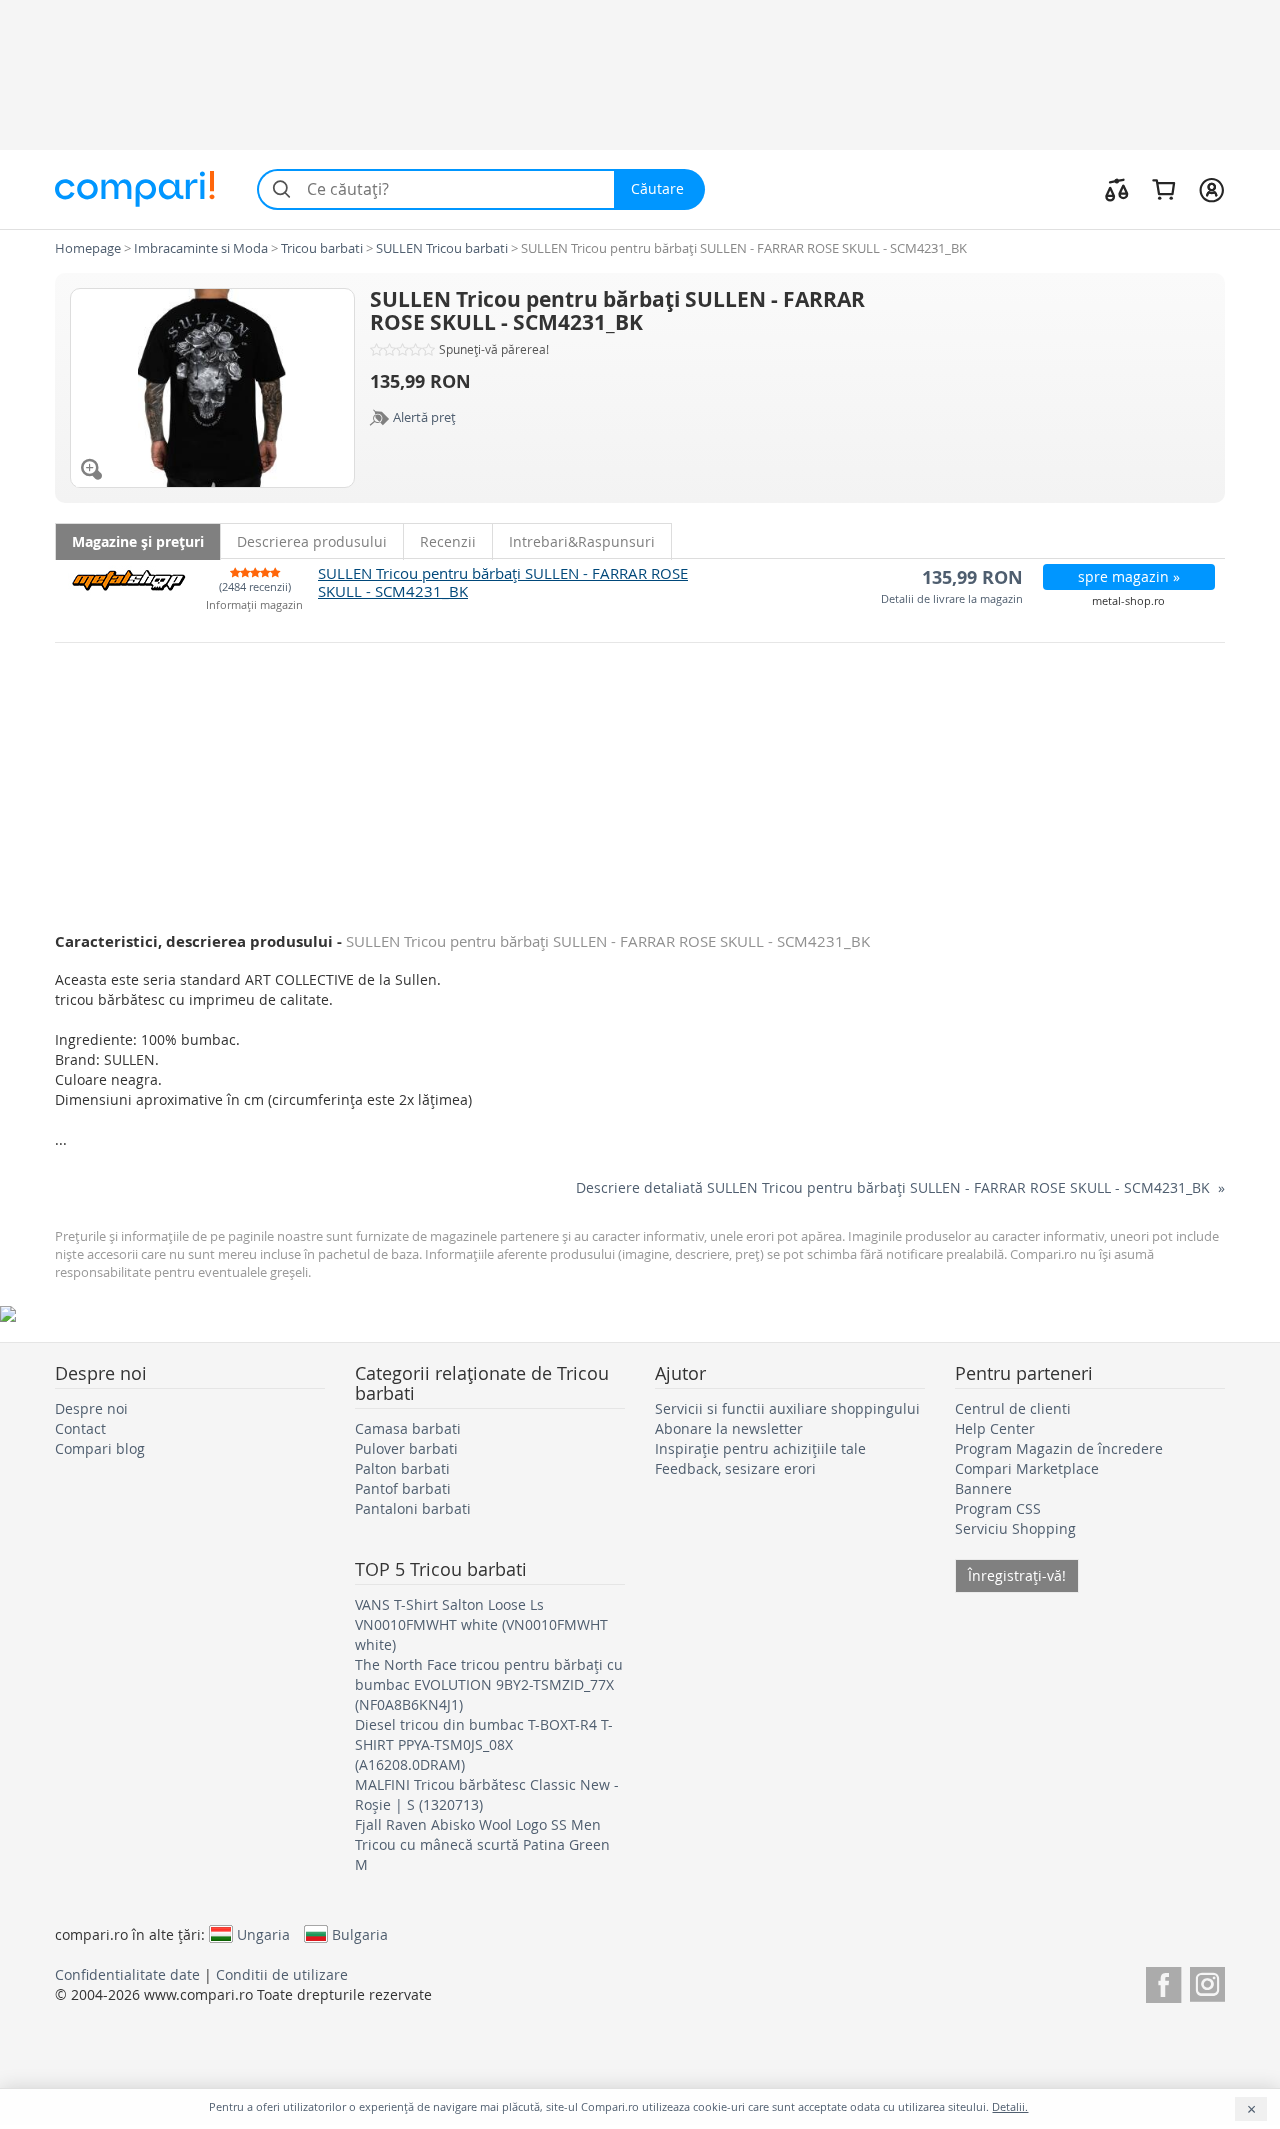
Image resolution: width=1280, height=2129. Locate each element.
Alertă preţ (424, 417)
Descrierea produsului (312, 541)
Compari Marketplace (1027, 1468)
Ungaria (263, 1934)
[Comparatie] (1117, 189)
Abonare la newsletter (729, 1428)
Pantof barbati (403, 1488)
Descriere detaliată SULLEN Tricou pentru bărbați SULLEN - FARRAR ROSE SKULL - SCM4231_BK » (900, 1187)
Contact (80, 1428)
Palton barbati (402, 1468)
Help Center (995, 1428)
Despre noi (91, 1408)
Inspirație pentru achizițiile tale (760, 1448)
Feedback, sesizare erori (735, 1468)
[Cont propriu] (1211, 189)
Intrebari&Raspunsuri (582, 541)
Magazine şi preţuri (138, 541)
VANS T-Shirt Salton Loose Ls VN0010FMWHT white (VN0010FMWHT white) (481, 1624)
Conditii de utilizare (282, 1974)
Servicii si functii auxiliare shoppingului (787, 1408)
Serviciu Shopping (1015, 1528)
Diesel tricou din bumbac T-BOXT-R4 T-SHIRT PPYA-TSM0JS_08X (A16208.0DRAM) (484, 1744)
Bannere (983, 1488)
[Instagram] (1207, 1981)
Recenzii (448, 541)
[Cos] (1163, 189)
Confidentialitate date (127, 1974)
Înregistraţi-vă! (1017, 1575)
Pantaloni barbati (413, 1508)
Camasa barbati (408, 1428)
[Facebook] (1163, 1981)
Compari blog (100, 1448)
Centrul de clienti (1013, 1408)
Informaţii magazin (254, 605)
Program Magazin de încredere (1059, 1448)
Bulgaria (360, 1934)
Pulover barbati (406, 1448)
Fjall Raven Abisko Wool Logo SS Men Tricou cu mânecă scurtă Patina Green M (482, 1844)
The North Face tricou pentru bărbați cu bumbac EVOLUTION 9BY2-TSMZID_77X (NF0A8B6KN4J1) (489, 1684)
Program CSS (998, 1508)
